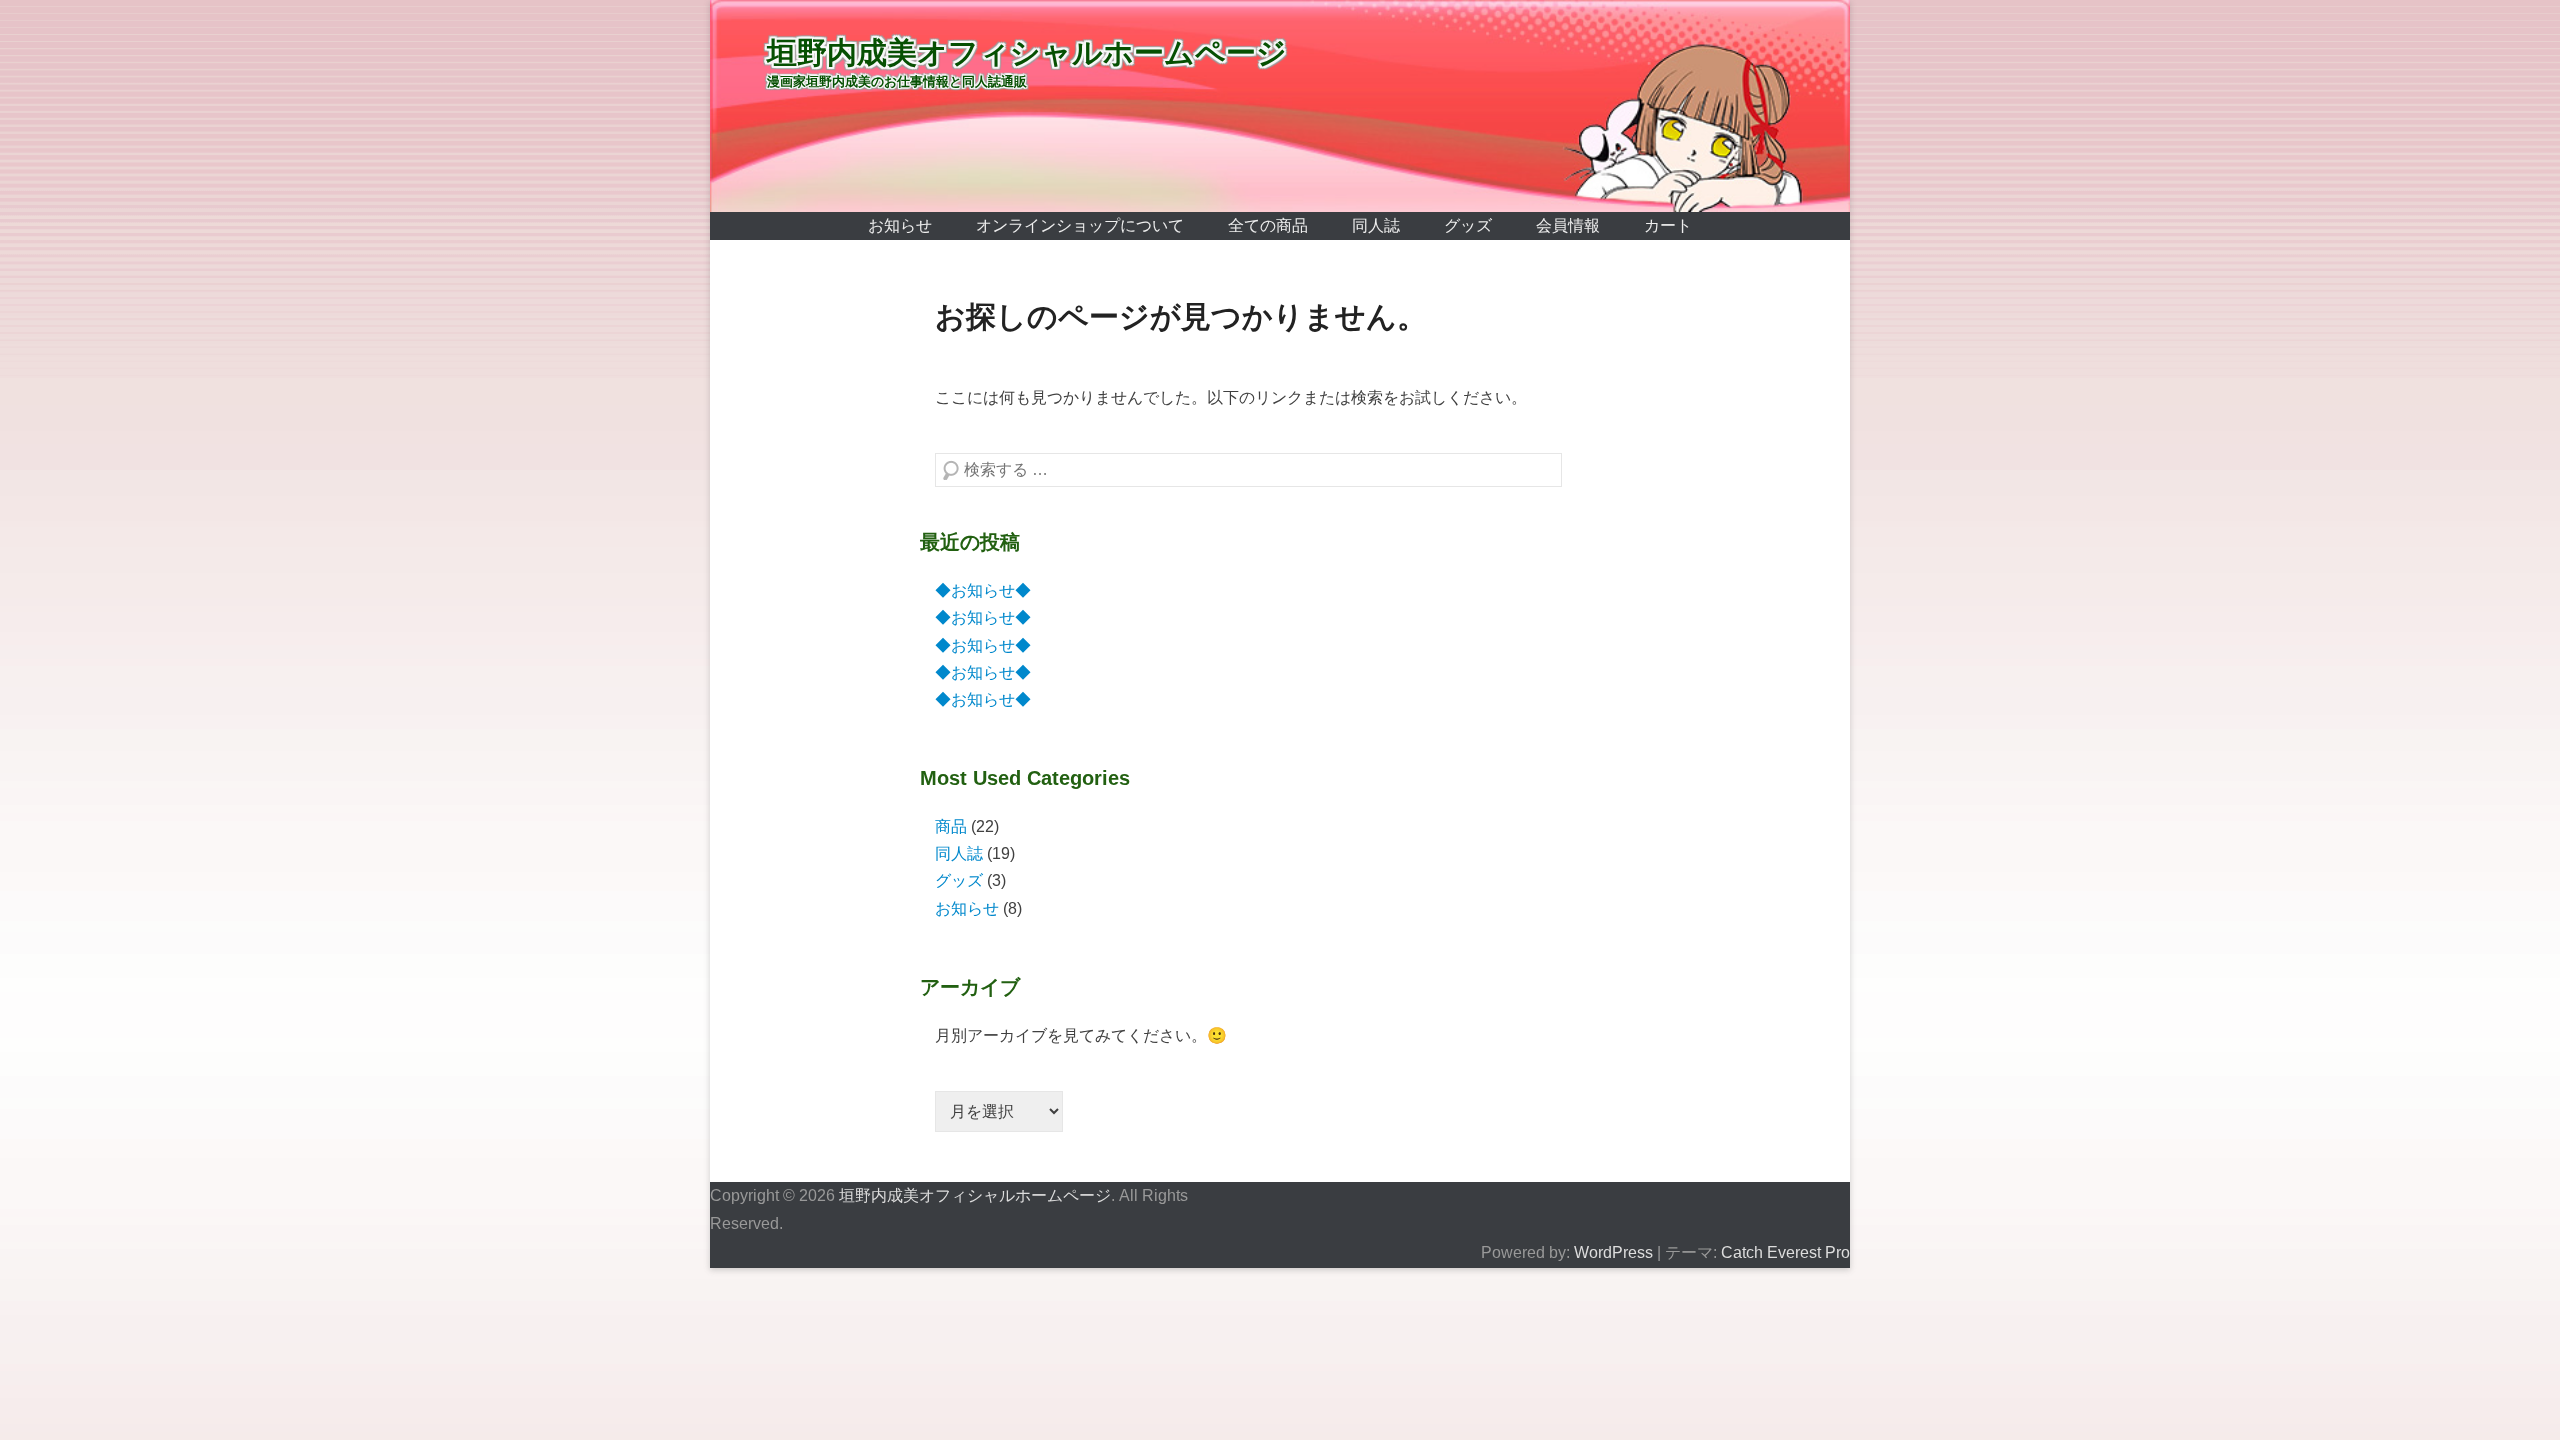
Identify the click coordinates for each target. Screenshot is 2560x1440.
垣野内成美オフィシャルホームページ (1027, 52)
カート (1668, 225)
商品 (951, 826)
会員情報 (1568, 225)
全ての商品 (1268, 225)
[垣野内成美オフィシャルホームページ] (1280, 106)
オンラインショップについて (1080, 225)
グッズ (1468, 225)
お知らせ (900, 225)
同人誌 (1376, 225)
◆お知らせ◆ (983, 590)
